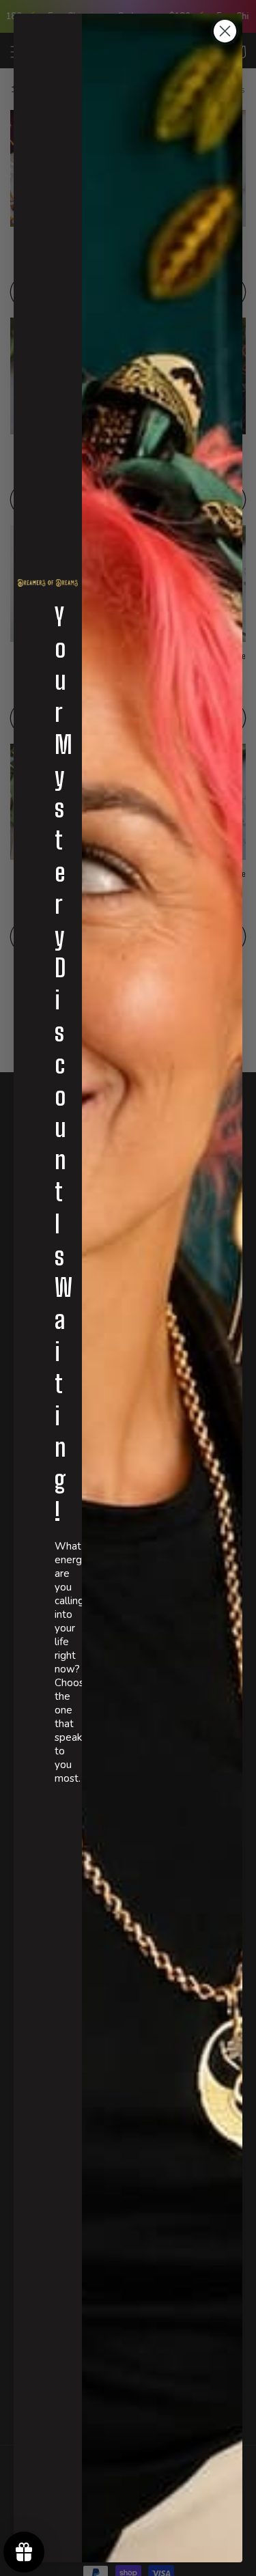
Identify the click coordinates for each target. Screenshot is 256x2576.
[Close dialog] (225, 31)
